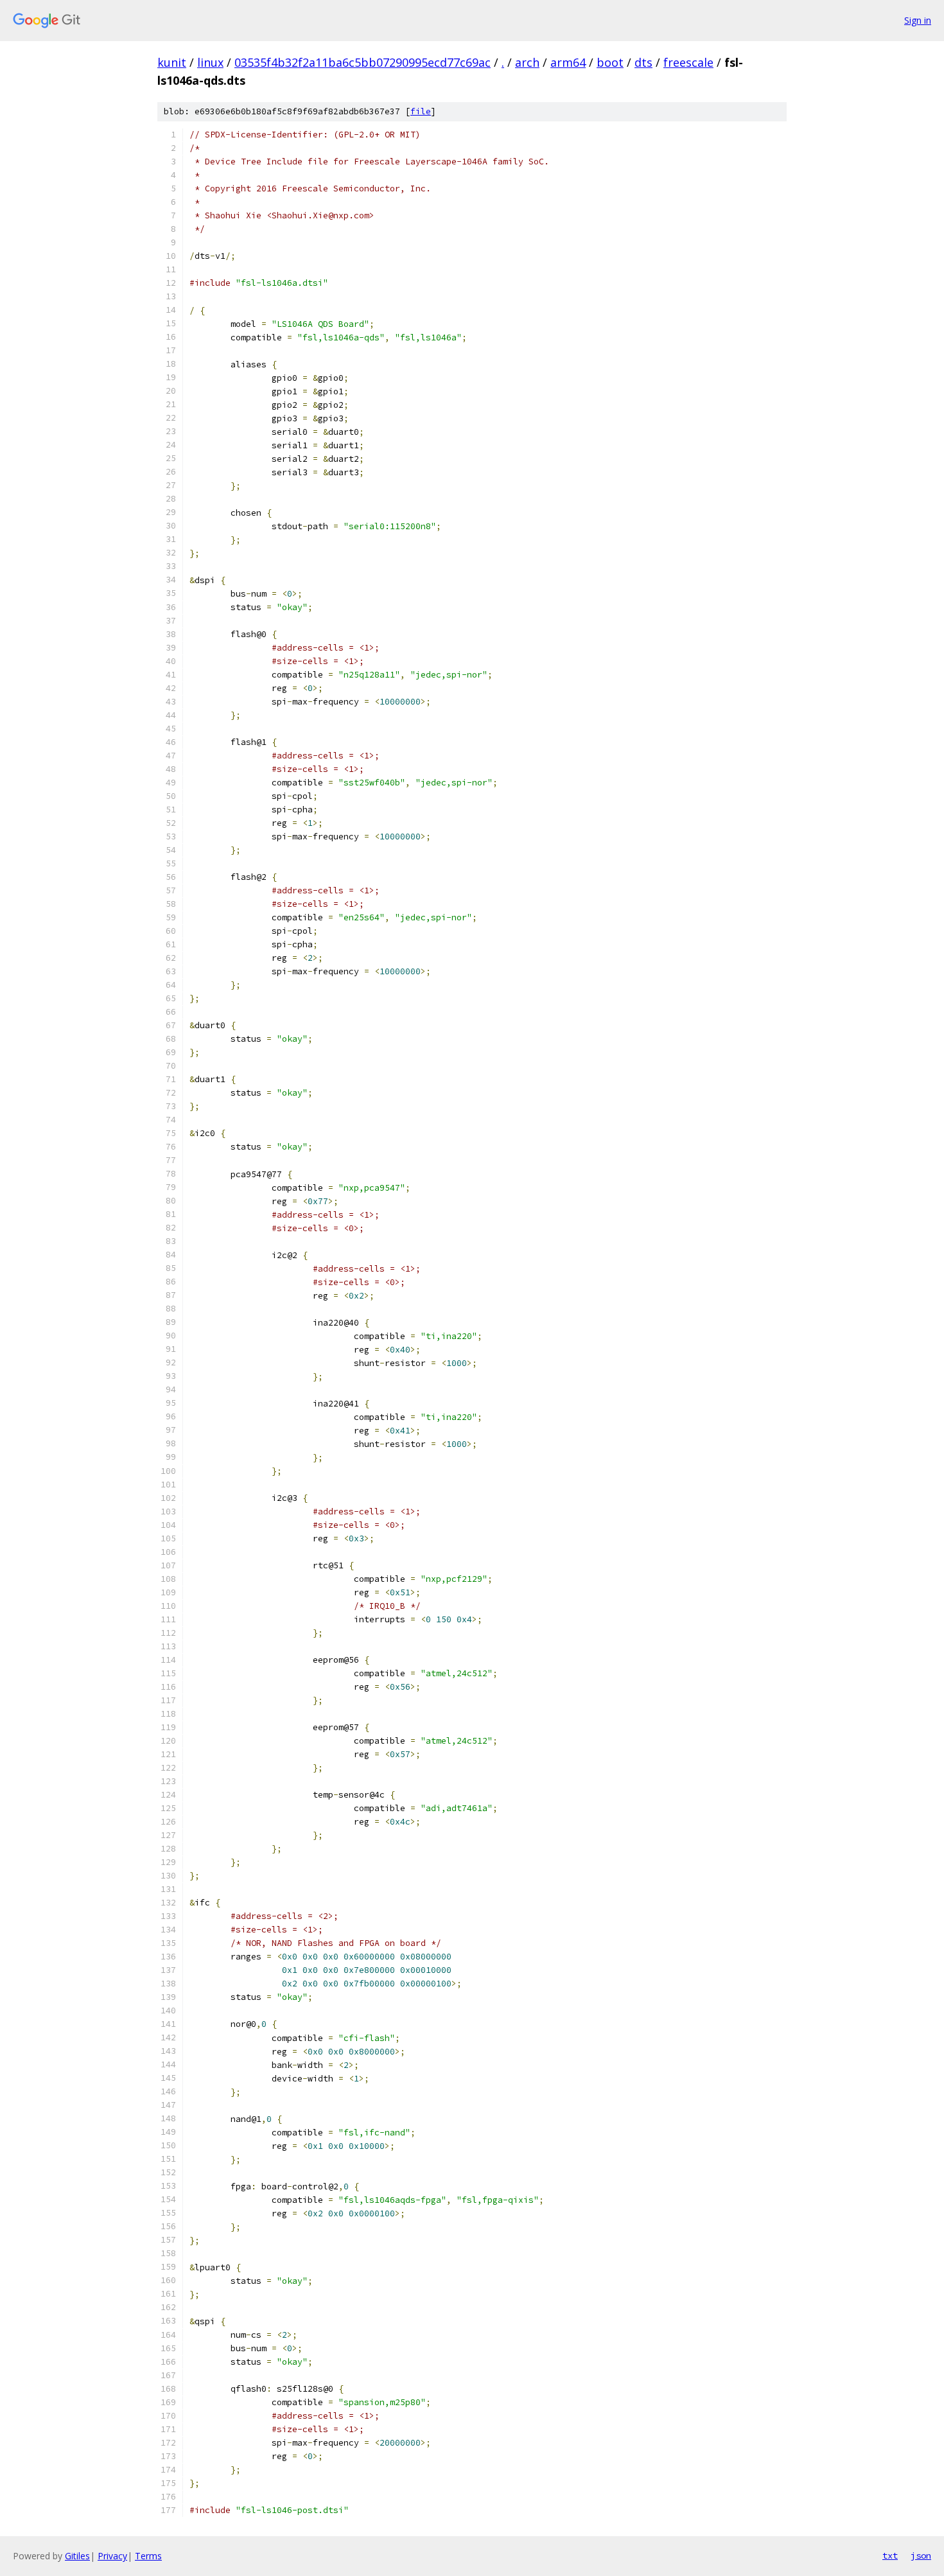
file (421, 111)
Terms (148, 2556)
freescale (688, 62)
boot (610, 62)
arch (527, 62)
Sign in (918, 20)
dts (643, 62)
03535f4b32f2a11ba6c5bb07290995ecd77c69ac (363, 62)
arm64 (568, 62)
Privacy (112, 2556)
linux (210, 62)
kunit (172, 62)
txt (890, 2555)
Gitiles (77, 2556)
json (921, 2555)
